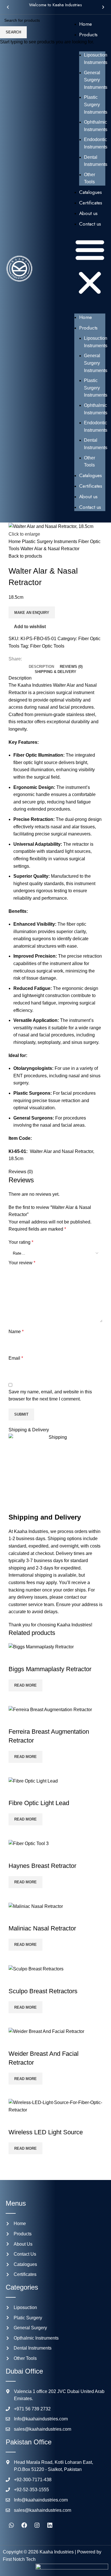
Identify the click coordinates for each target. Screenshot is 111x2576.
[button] (8, 7)
